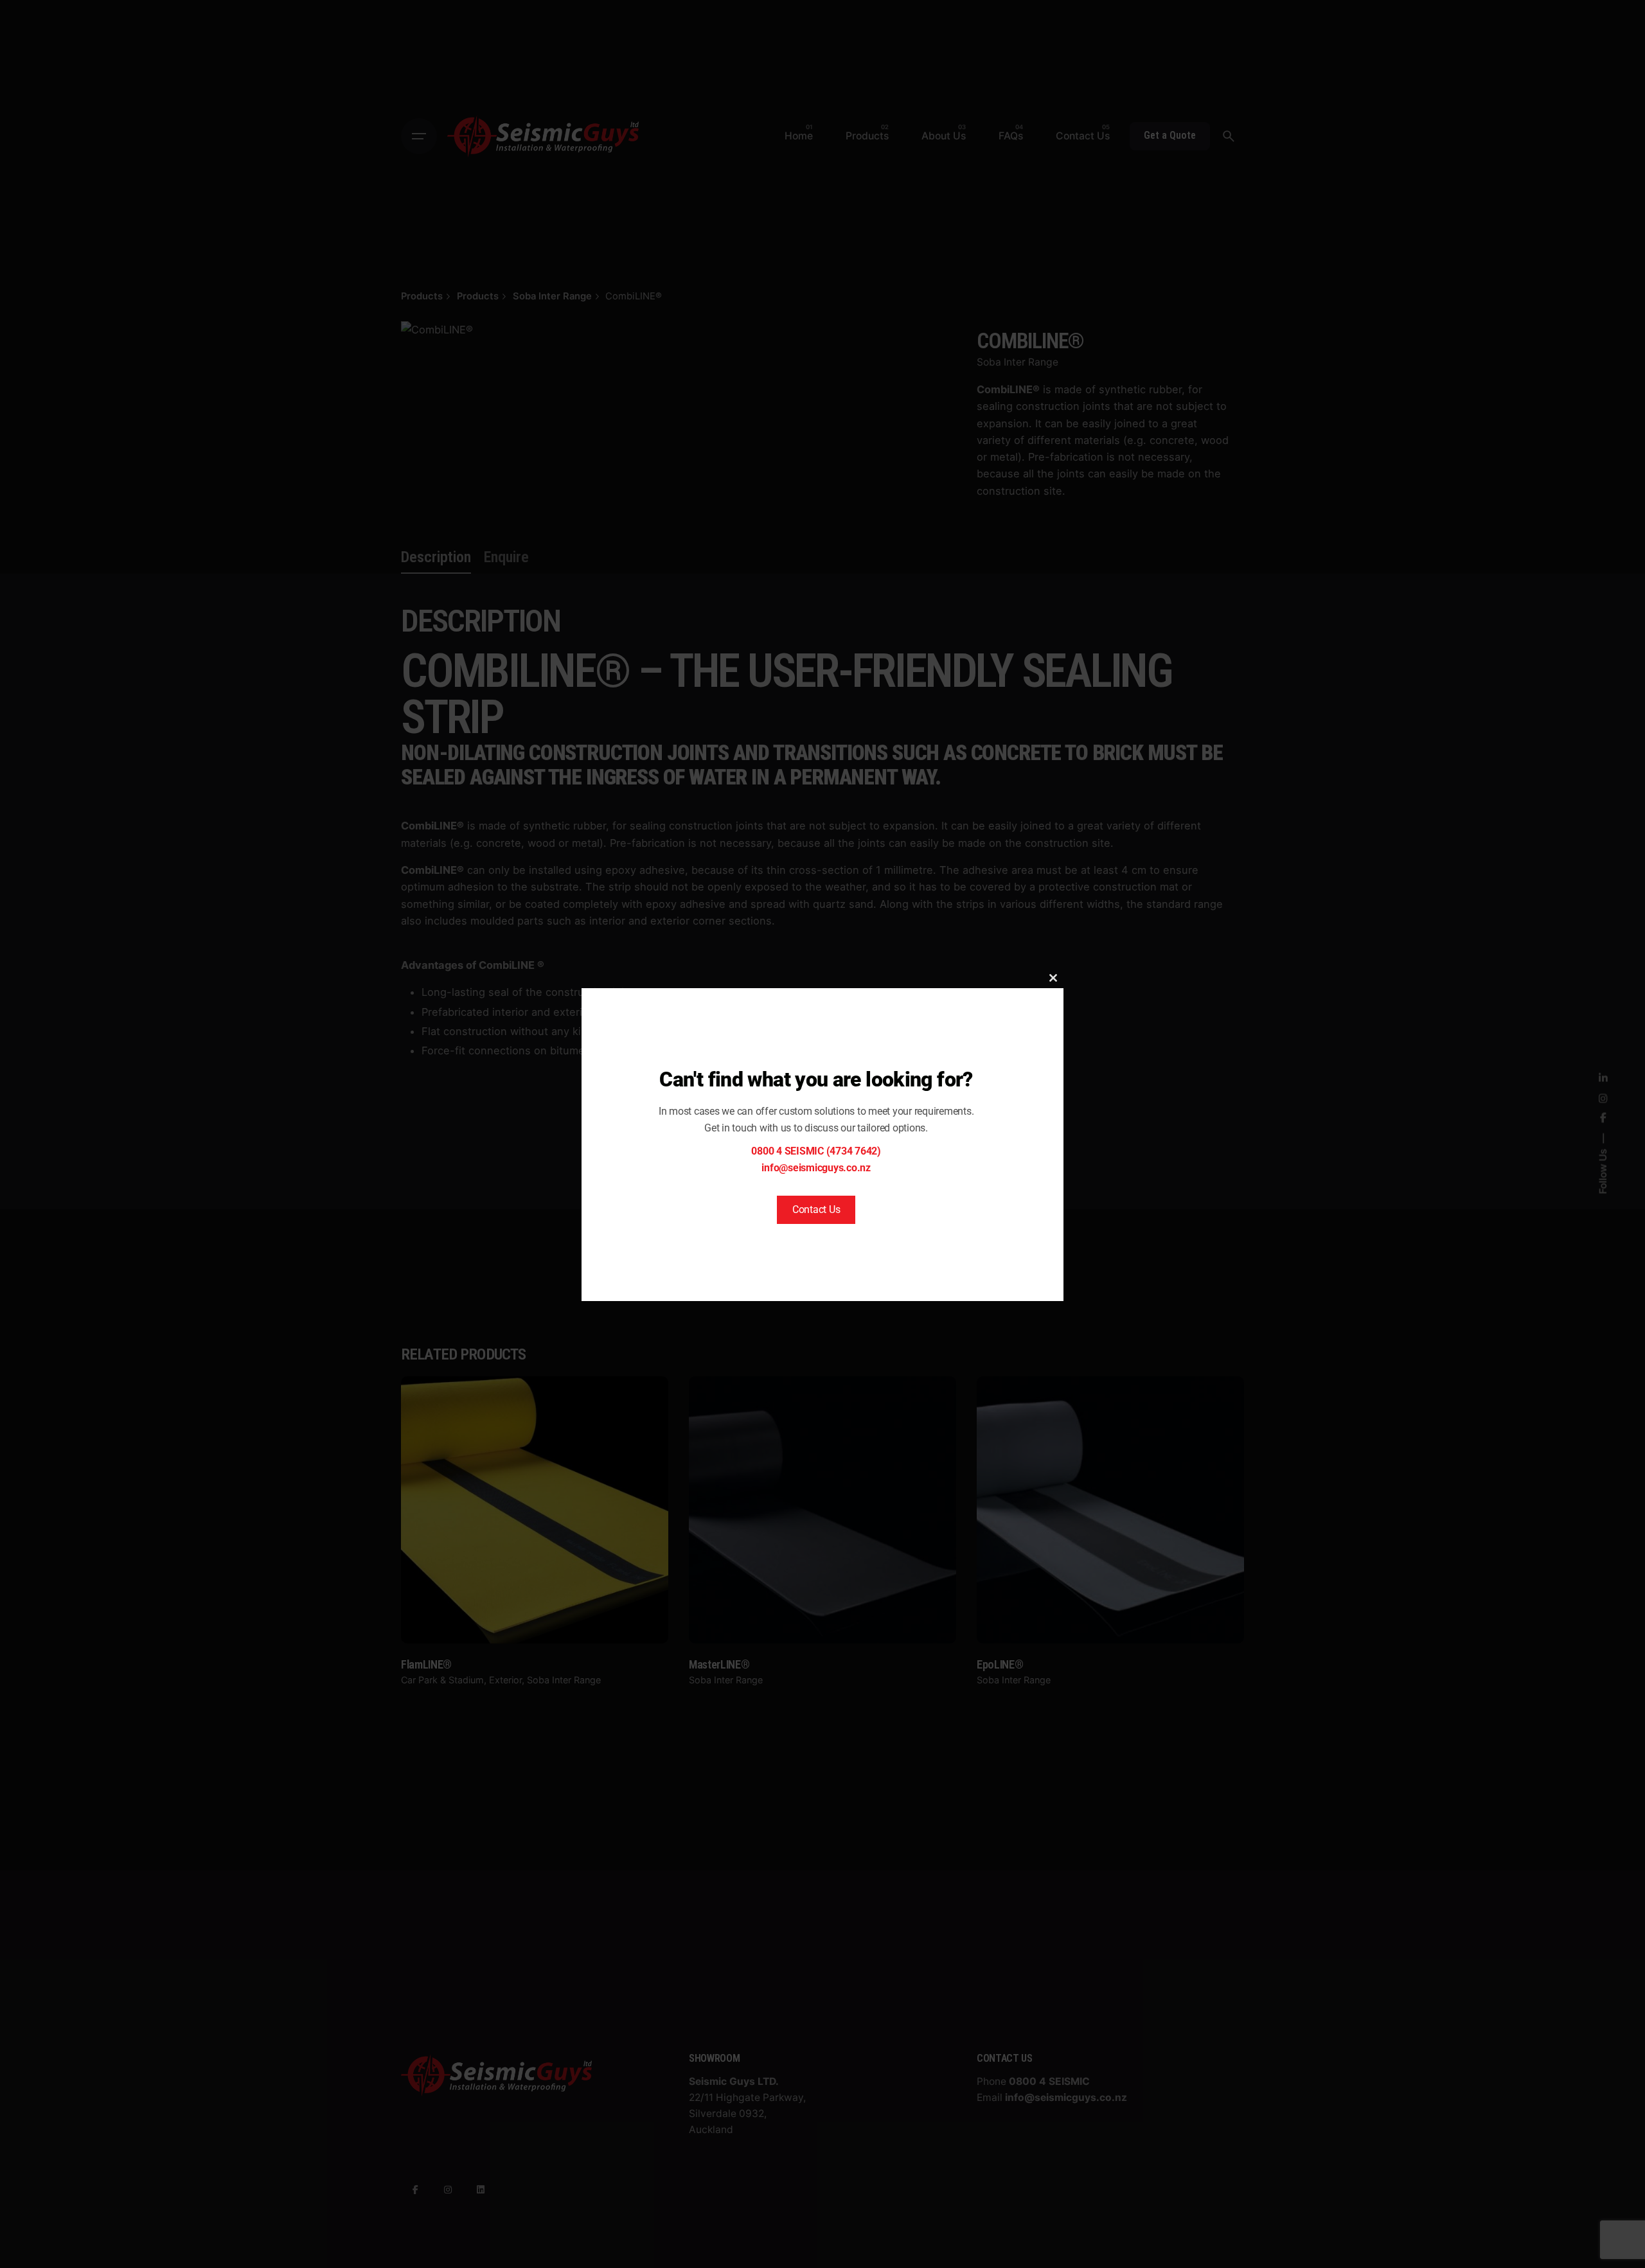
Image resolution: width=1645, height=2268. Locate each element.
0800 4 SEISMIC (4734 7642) (816, 1151)
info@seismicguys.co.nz (816, 1168)
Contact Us (816, 1209)
